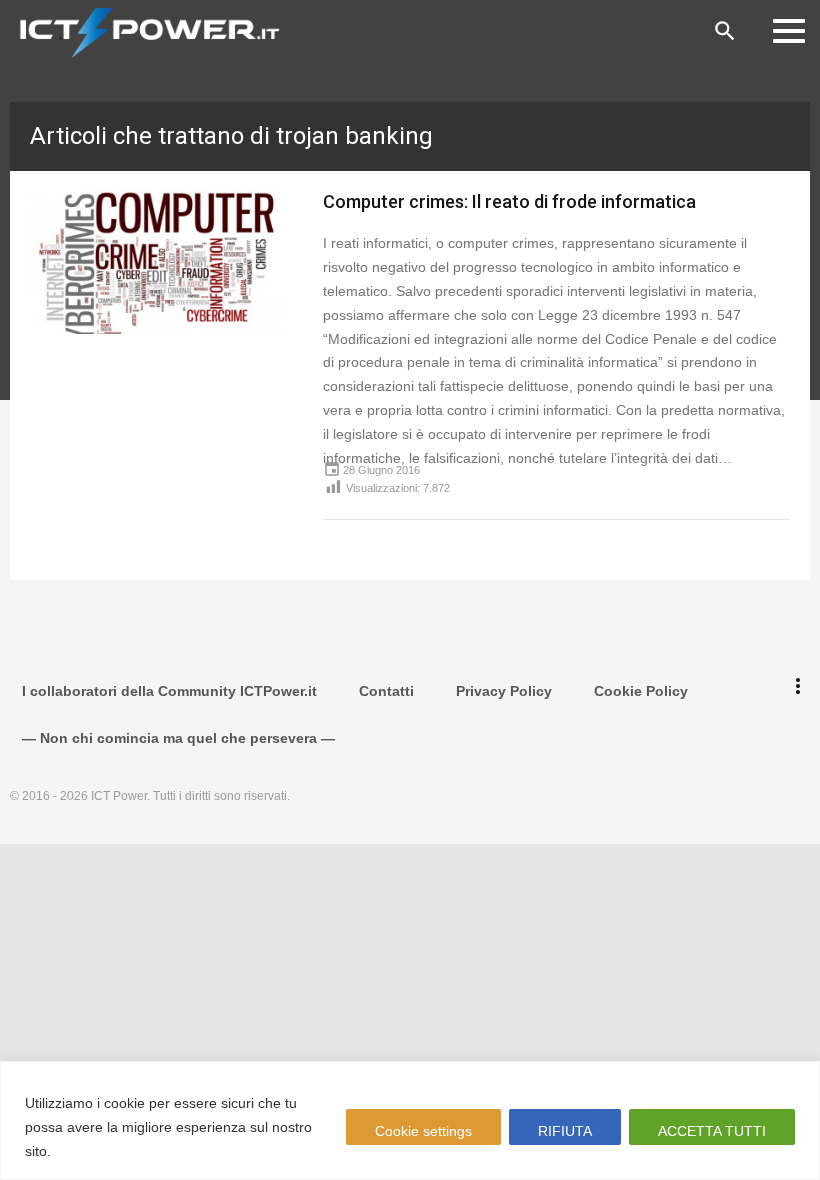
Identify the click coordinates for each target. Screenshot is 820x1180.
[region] (410, 1120)
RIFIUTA (565, 1131)
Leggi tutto (93, 1151)
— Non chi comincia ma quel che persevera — (178, 738)
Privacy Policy (504, 691)
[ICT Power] (145, 31)
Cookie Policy (641, 691)
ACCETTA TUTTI (712, 1131)
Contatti (386, 691)
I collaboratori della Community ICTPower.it (169, 691)
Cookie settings (423, 1131)
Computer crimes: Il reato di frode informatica (509, 201)
